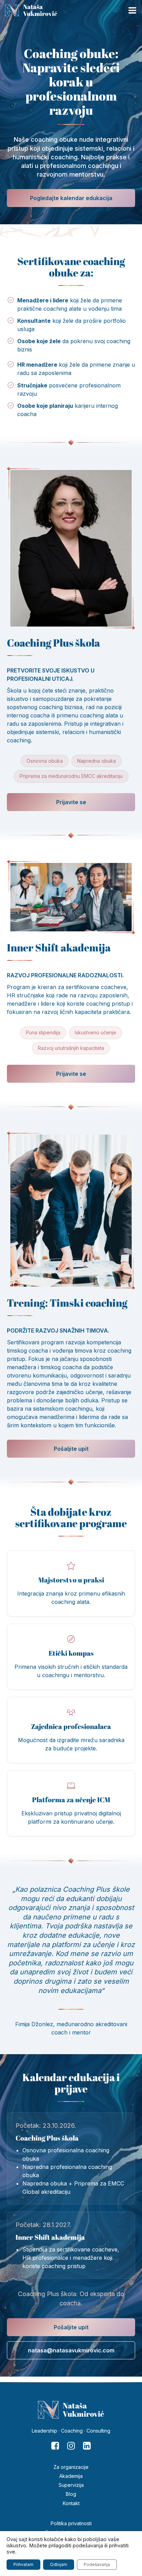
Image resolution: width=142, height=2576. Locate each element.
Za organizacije (71, 2467)
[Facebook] (55, 2446)
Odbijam (59, 2564)
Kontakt (71, 2503)
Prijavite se (71, 802)
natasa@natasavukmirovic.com (71, 2350)
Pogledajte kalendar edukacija (71, 198)
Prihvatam (23, 2564)
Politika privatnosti (71, 2523)
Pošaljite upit (71, 1449)
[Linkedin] (87, 2446)
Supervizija (71, 2485)
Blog (71, 2494)
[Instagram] (71, 2446)
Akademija (71, 2476)
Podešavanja (97, 2564)
